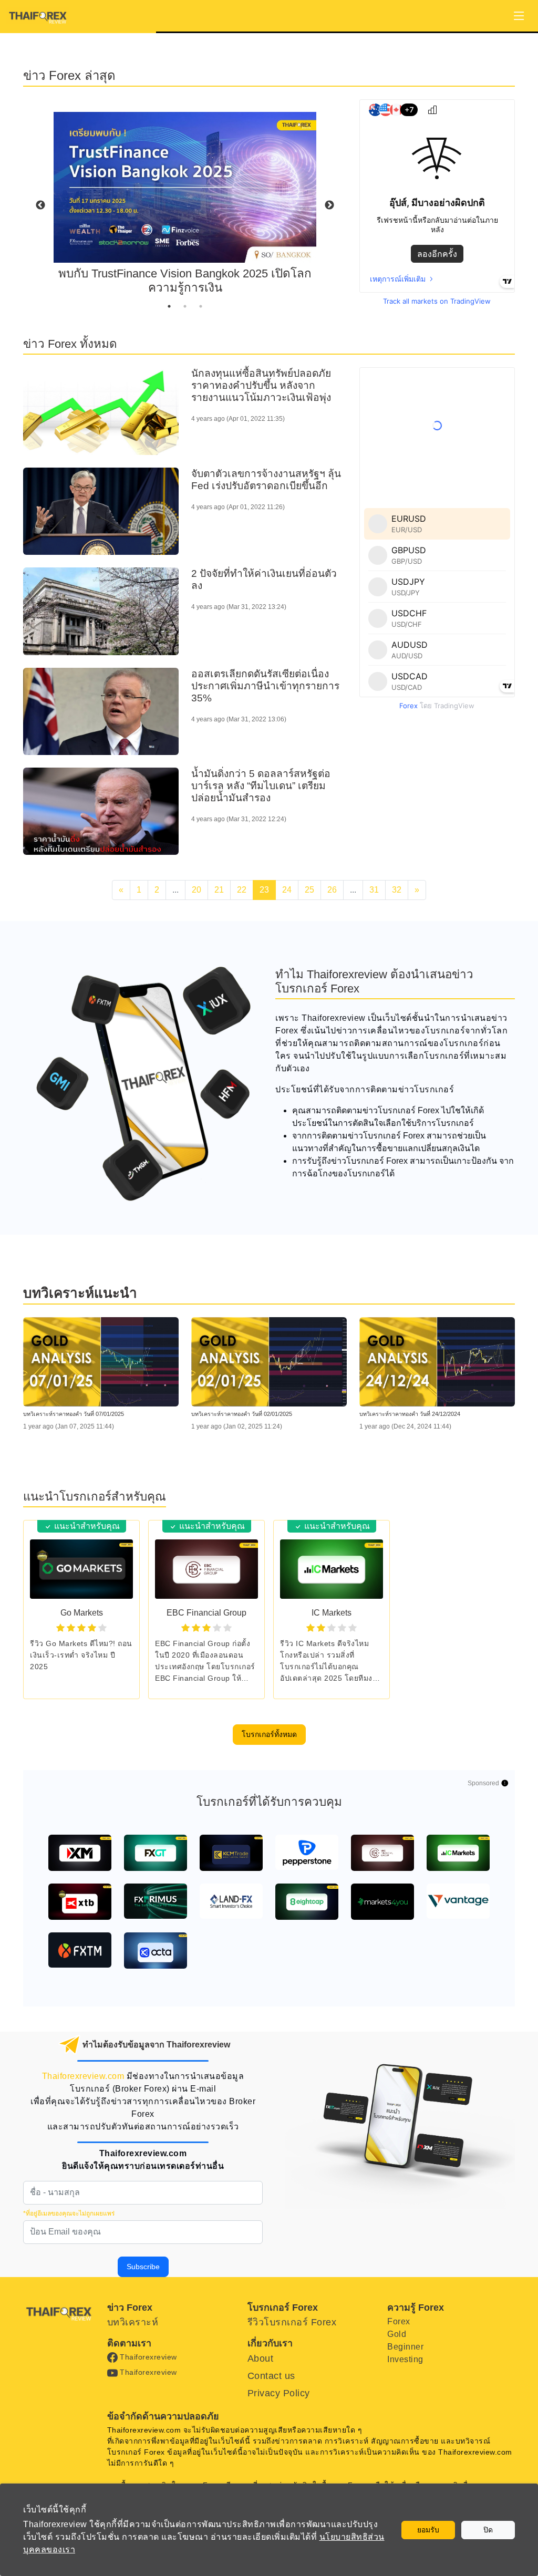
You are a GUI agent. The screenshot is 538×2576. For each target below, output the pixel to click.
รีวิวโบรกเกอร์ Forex (292, 2322)
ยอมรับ (428, 2530)
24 (287, 890)
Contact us (271, 2376)
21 (219, 890)
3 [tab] (201, 306)
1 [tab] (169, 306)
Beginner (405, 2347)
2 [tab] (185, 306)
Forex (399, 2321)
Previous (40, 205)
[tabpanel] (185, 206)
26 (332, 890)
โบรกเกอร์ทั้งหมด (269, 1734)
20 (196, 890)
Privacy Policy (279, 2393)
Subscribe (143, 2267)
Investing (405, 2359)
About (261, 2358)
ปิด (488, 2530)
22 (242, 890)
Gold (397, 2334)
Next (329, 205)
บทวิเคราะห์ (133, 2322)
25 (309, 890)
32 (397, 890)
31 (374, 890)
